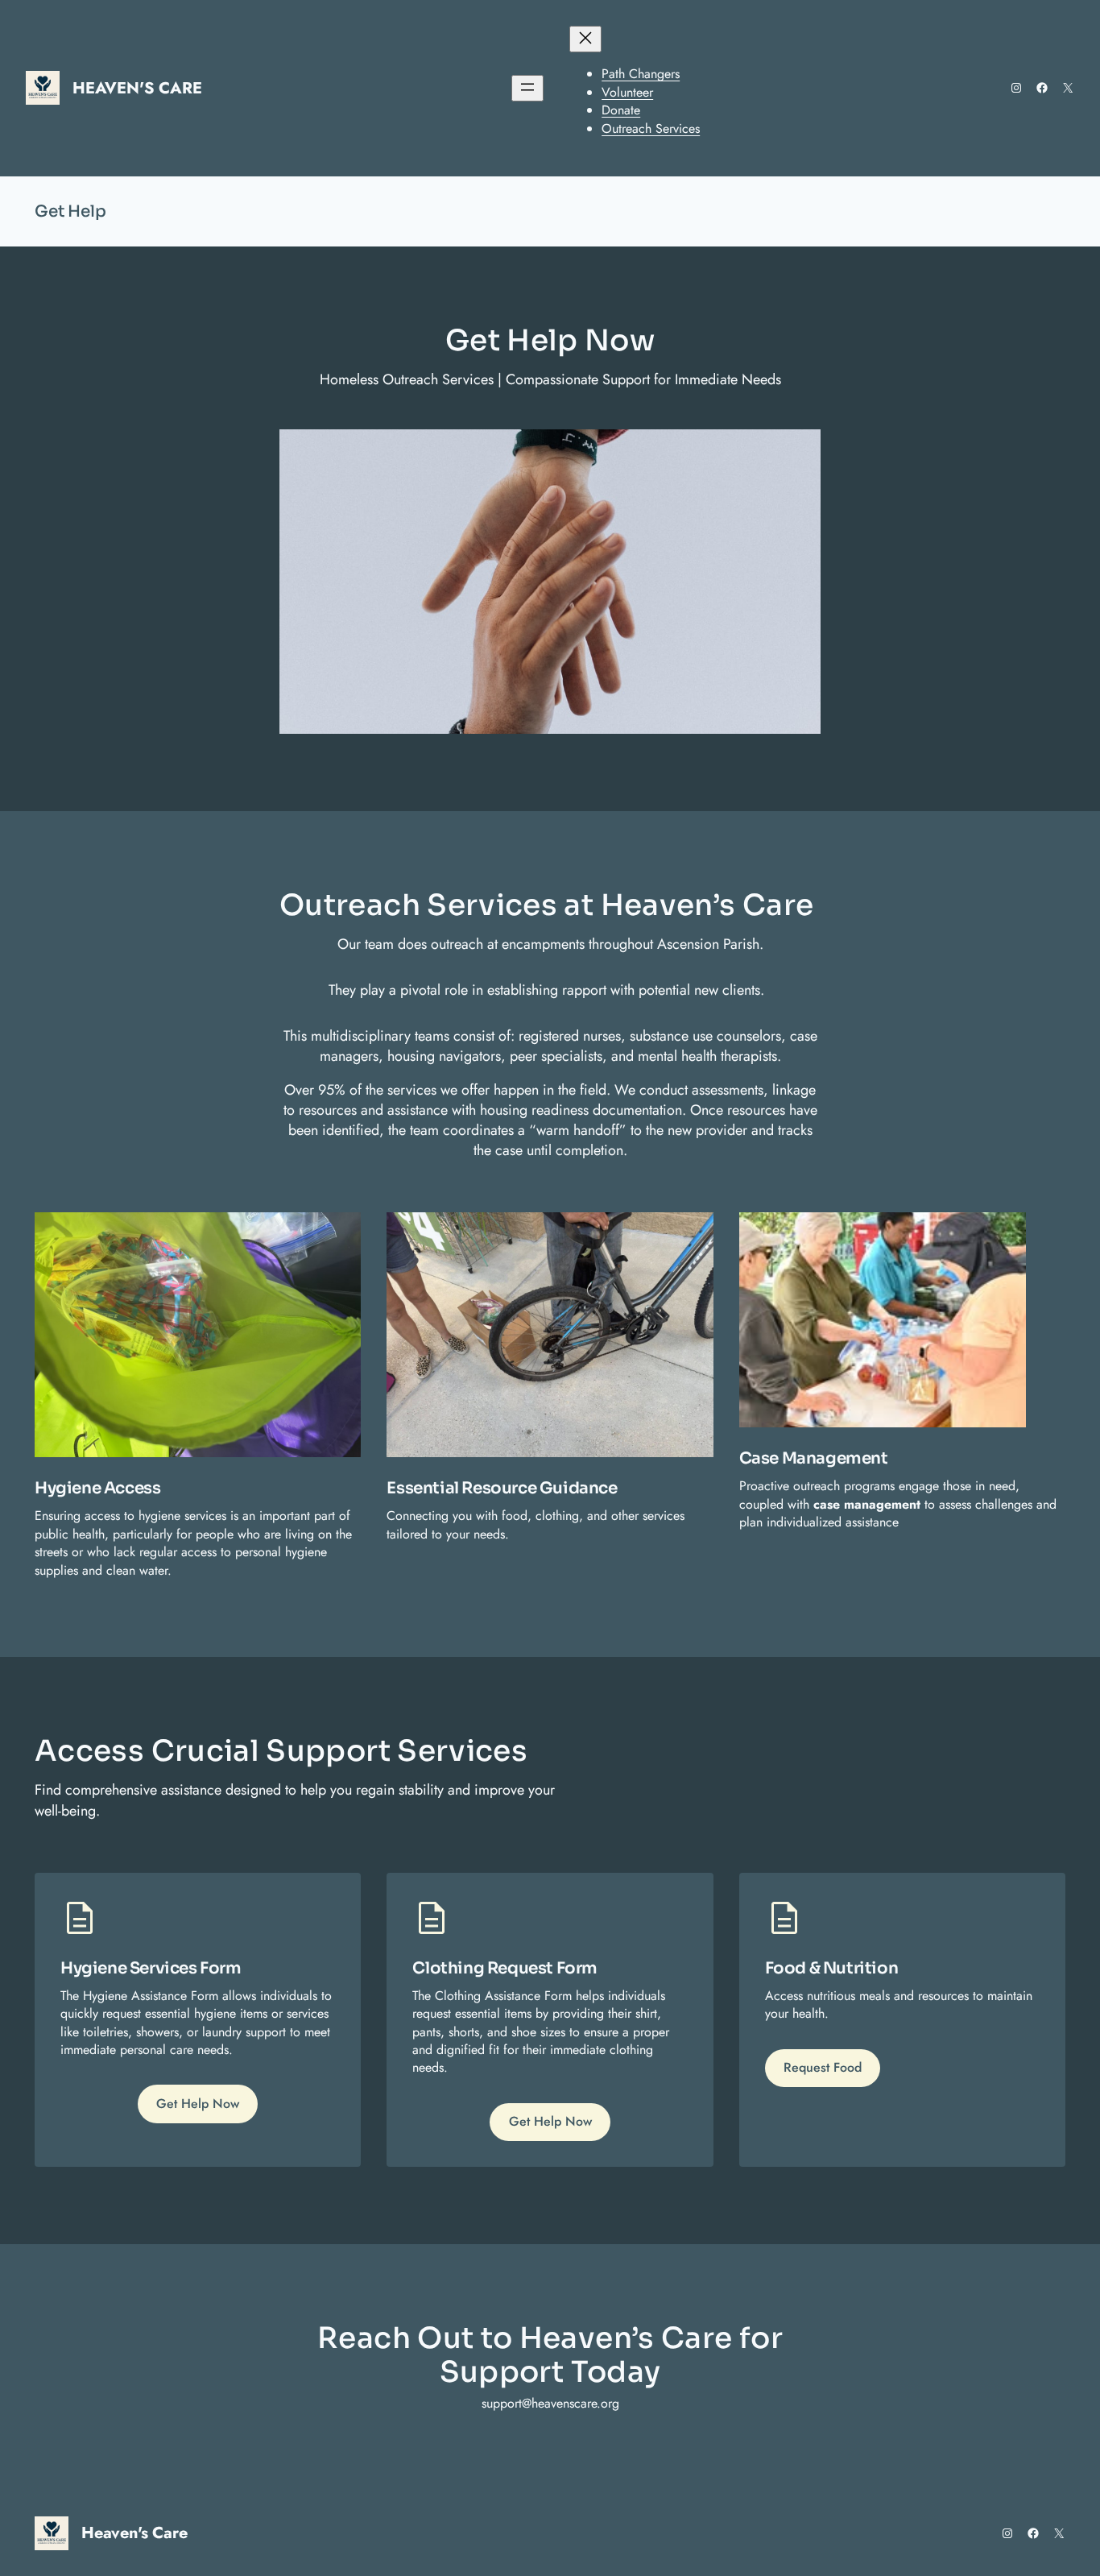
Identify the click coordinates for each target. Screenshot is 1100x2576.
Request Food (823, 2067)
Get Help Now (198, 2104)
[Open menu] (527, 88)
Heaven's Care (137, 88)
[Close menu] (585, 39)
